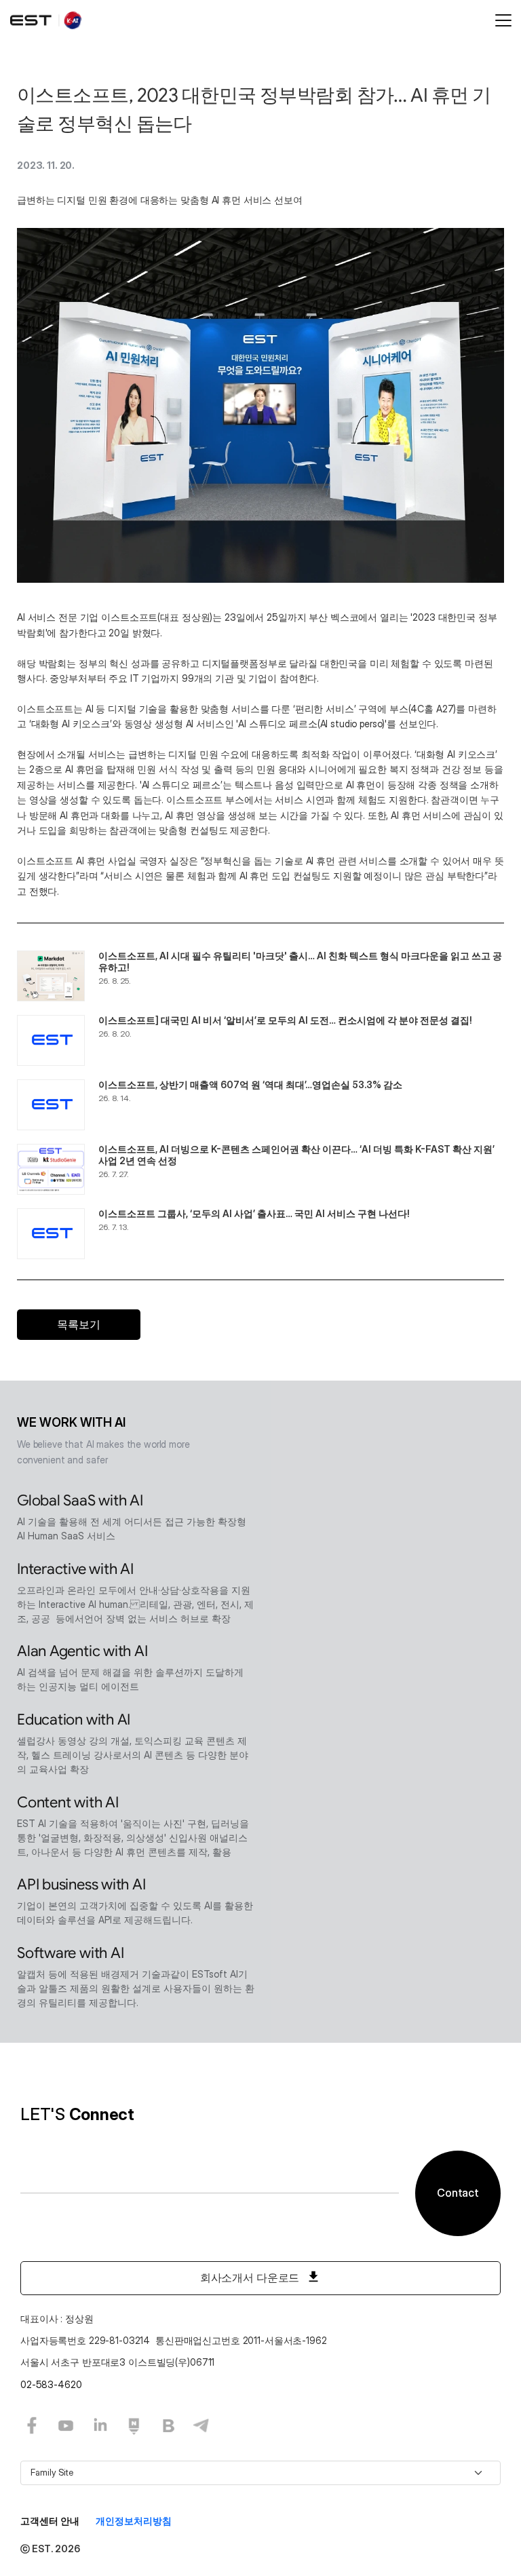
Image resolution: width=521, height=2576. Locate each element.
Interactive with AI (75, 1569)
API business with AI (81, 1884)
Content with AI (68, 1802)
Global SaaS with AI (80, 1500)
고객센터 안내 (50, 2521)
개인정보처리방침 (134, 2521)
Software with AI (70, 1953)
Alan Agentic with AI (82, 1651)
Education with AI (74, 1719)
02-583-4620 (51, 2384)
